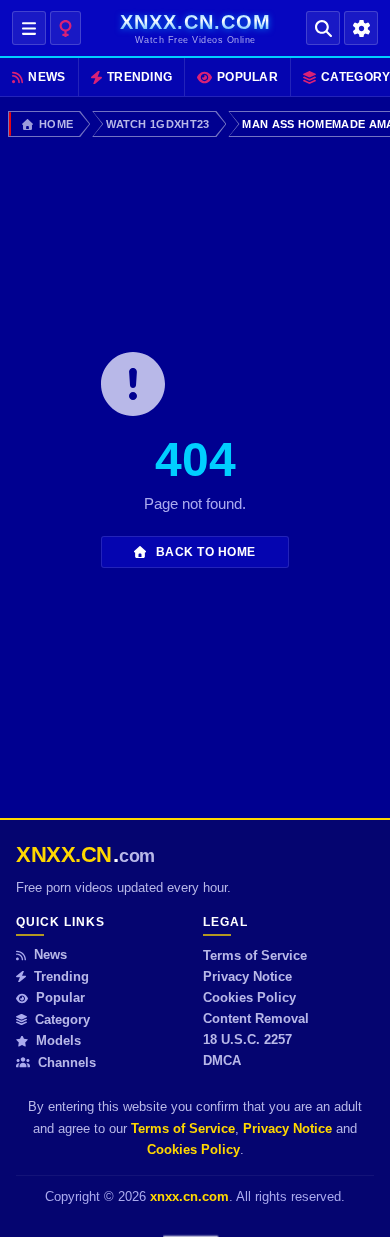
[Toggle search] (323, 28)
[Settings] (361, 28)
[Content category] (65, 28)
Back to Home (204, 552)
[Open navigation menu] (29, 28)
